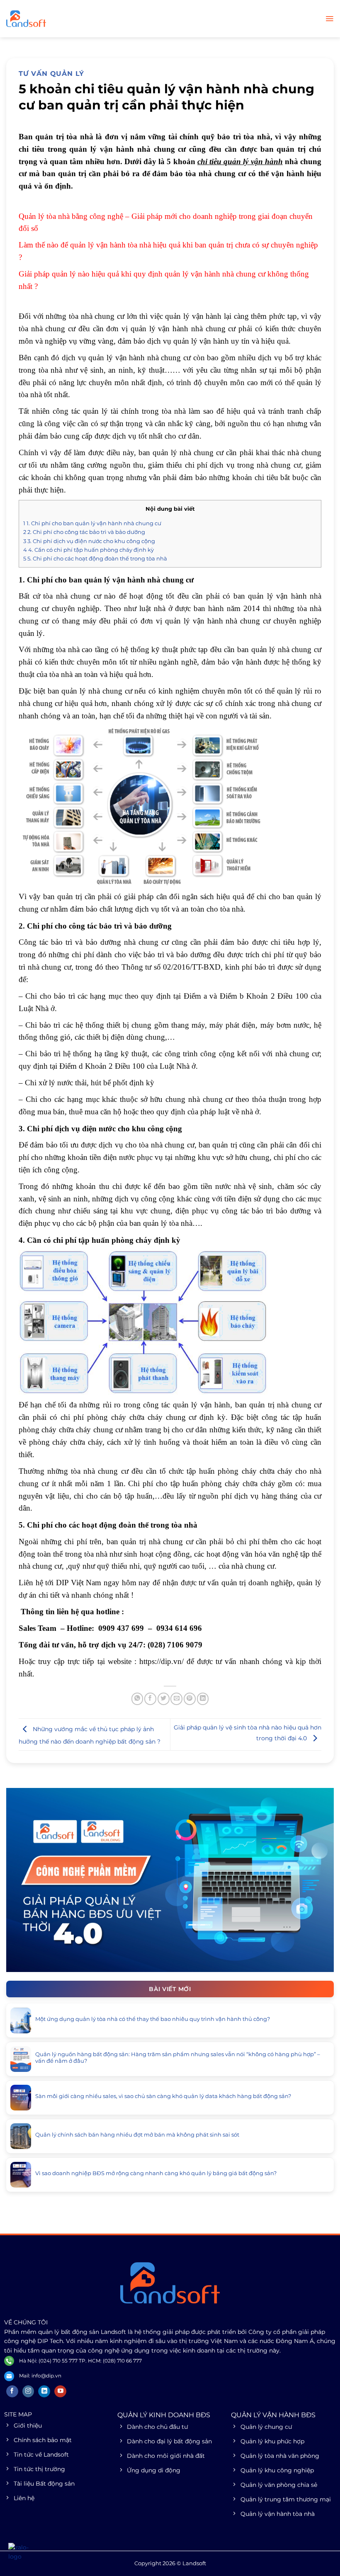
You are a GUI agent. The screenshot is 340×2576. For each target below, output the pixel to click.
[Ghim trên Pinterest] (190, 1699)
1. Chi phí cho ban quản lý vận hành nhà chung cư (92, 523)
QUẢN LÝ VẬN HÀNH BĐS (273, 2415)
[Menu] (329, 19)
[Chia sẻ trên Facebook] (150, 1699)
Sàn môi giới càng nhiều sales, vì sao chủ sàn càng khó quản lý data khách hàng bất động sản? (163, 2096)
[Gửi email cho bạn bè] (176, 1699)
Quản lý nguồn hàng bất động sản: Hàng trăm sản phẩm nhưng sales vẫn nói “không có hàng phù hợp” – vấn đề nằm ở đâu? (178, 2058)
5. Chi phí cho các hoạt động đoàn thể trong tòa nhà (95, 558)
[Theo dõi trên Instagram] (28, 2392)
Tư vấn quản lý (51, 74)
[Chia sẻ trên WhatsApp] (137, 1699)
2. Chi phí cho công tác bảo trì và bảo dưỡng (84, 532)
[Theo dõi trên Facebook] (12, 2392)
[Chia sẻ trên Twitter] (164, 1699)
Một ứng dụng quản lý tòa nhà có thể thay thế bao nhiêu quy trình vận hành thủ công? (153, 2019)
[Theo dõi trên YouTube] (60, 2392)
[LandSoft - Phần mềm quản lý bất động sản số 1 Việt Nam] (48, 19)
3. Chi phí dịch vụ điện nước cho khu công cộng (89, 541)
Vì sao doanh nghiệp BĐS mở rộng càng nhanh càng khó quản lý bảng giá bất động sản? (156, 2173)
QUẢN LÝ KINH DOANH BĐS (164, 2415)
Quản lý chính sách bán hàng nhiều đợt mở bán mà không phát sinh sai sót (137, 2135)
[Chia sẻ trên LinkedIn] (203, 1699)
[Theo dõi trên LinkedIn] (44, 2392)
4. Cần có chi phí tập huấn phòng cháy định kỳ (89, 550)
